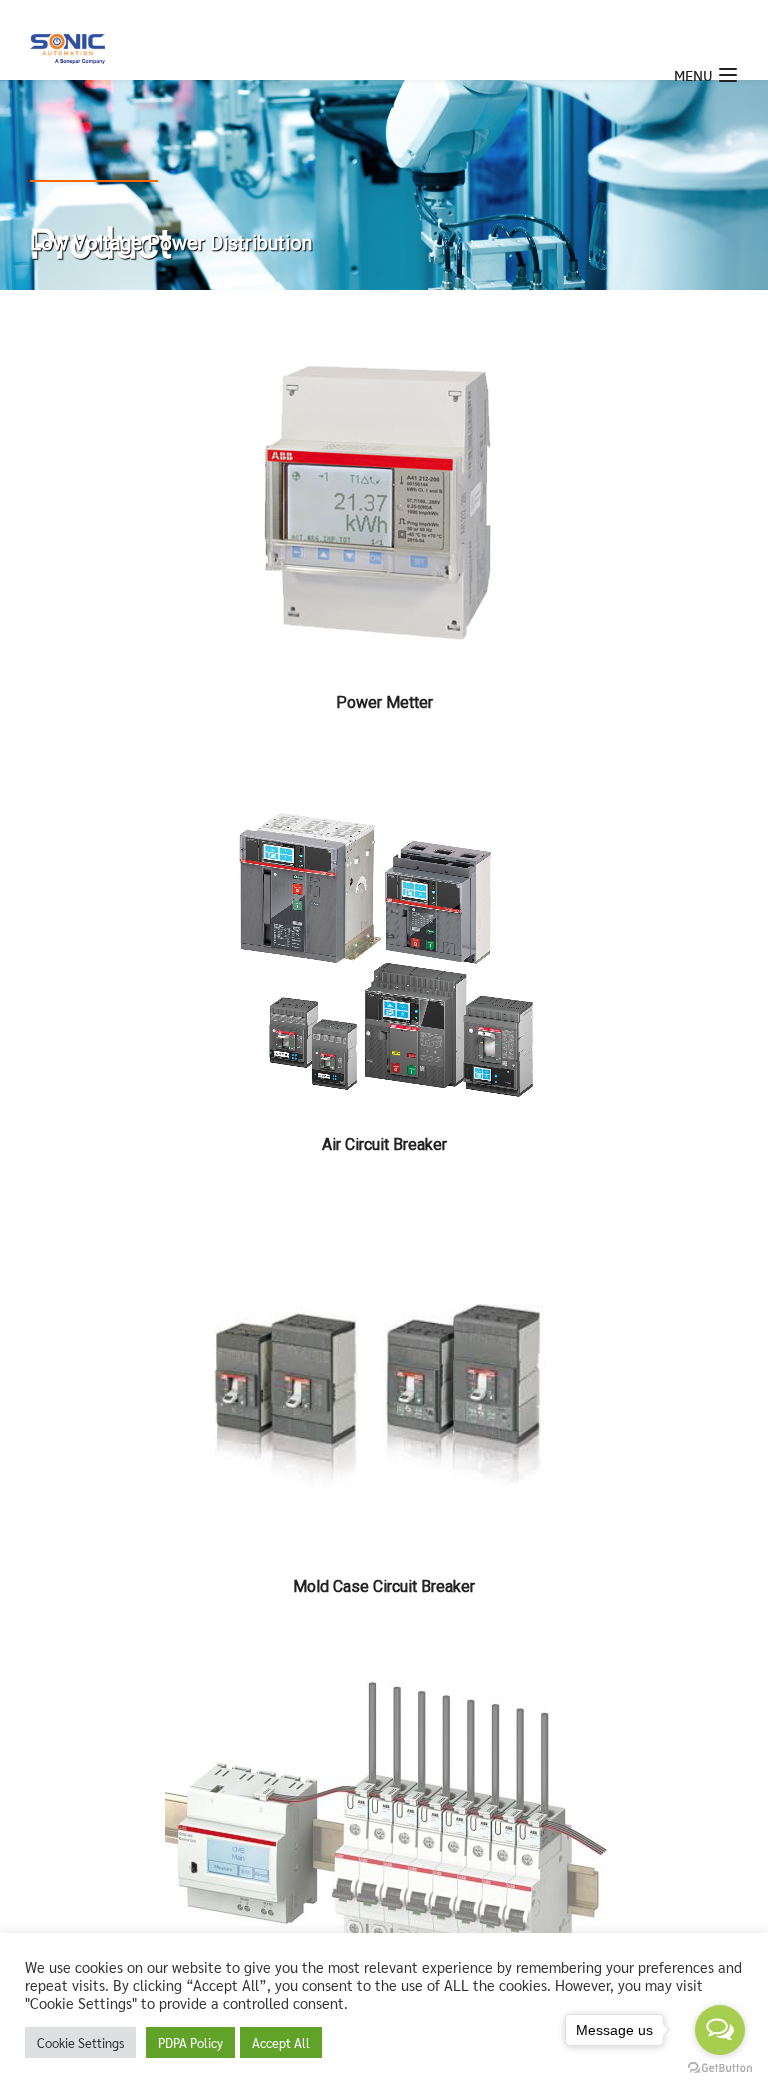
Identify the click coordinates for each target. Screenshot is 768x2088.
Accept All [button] (281, 2042)
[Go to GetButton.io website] (720, 2068)
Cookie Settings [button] (80, 2042)
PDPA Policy (190, 2042)
